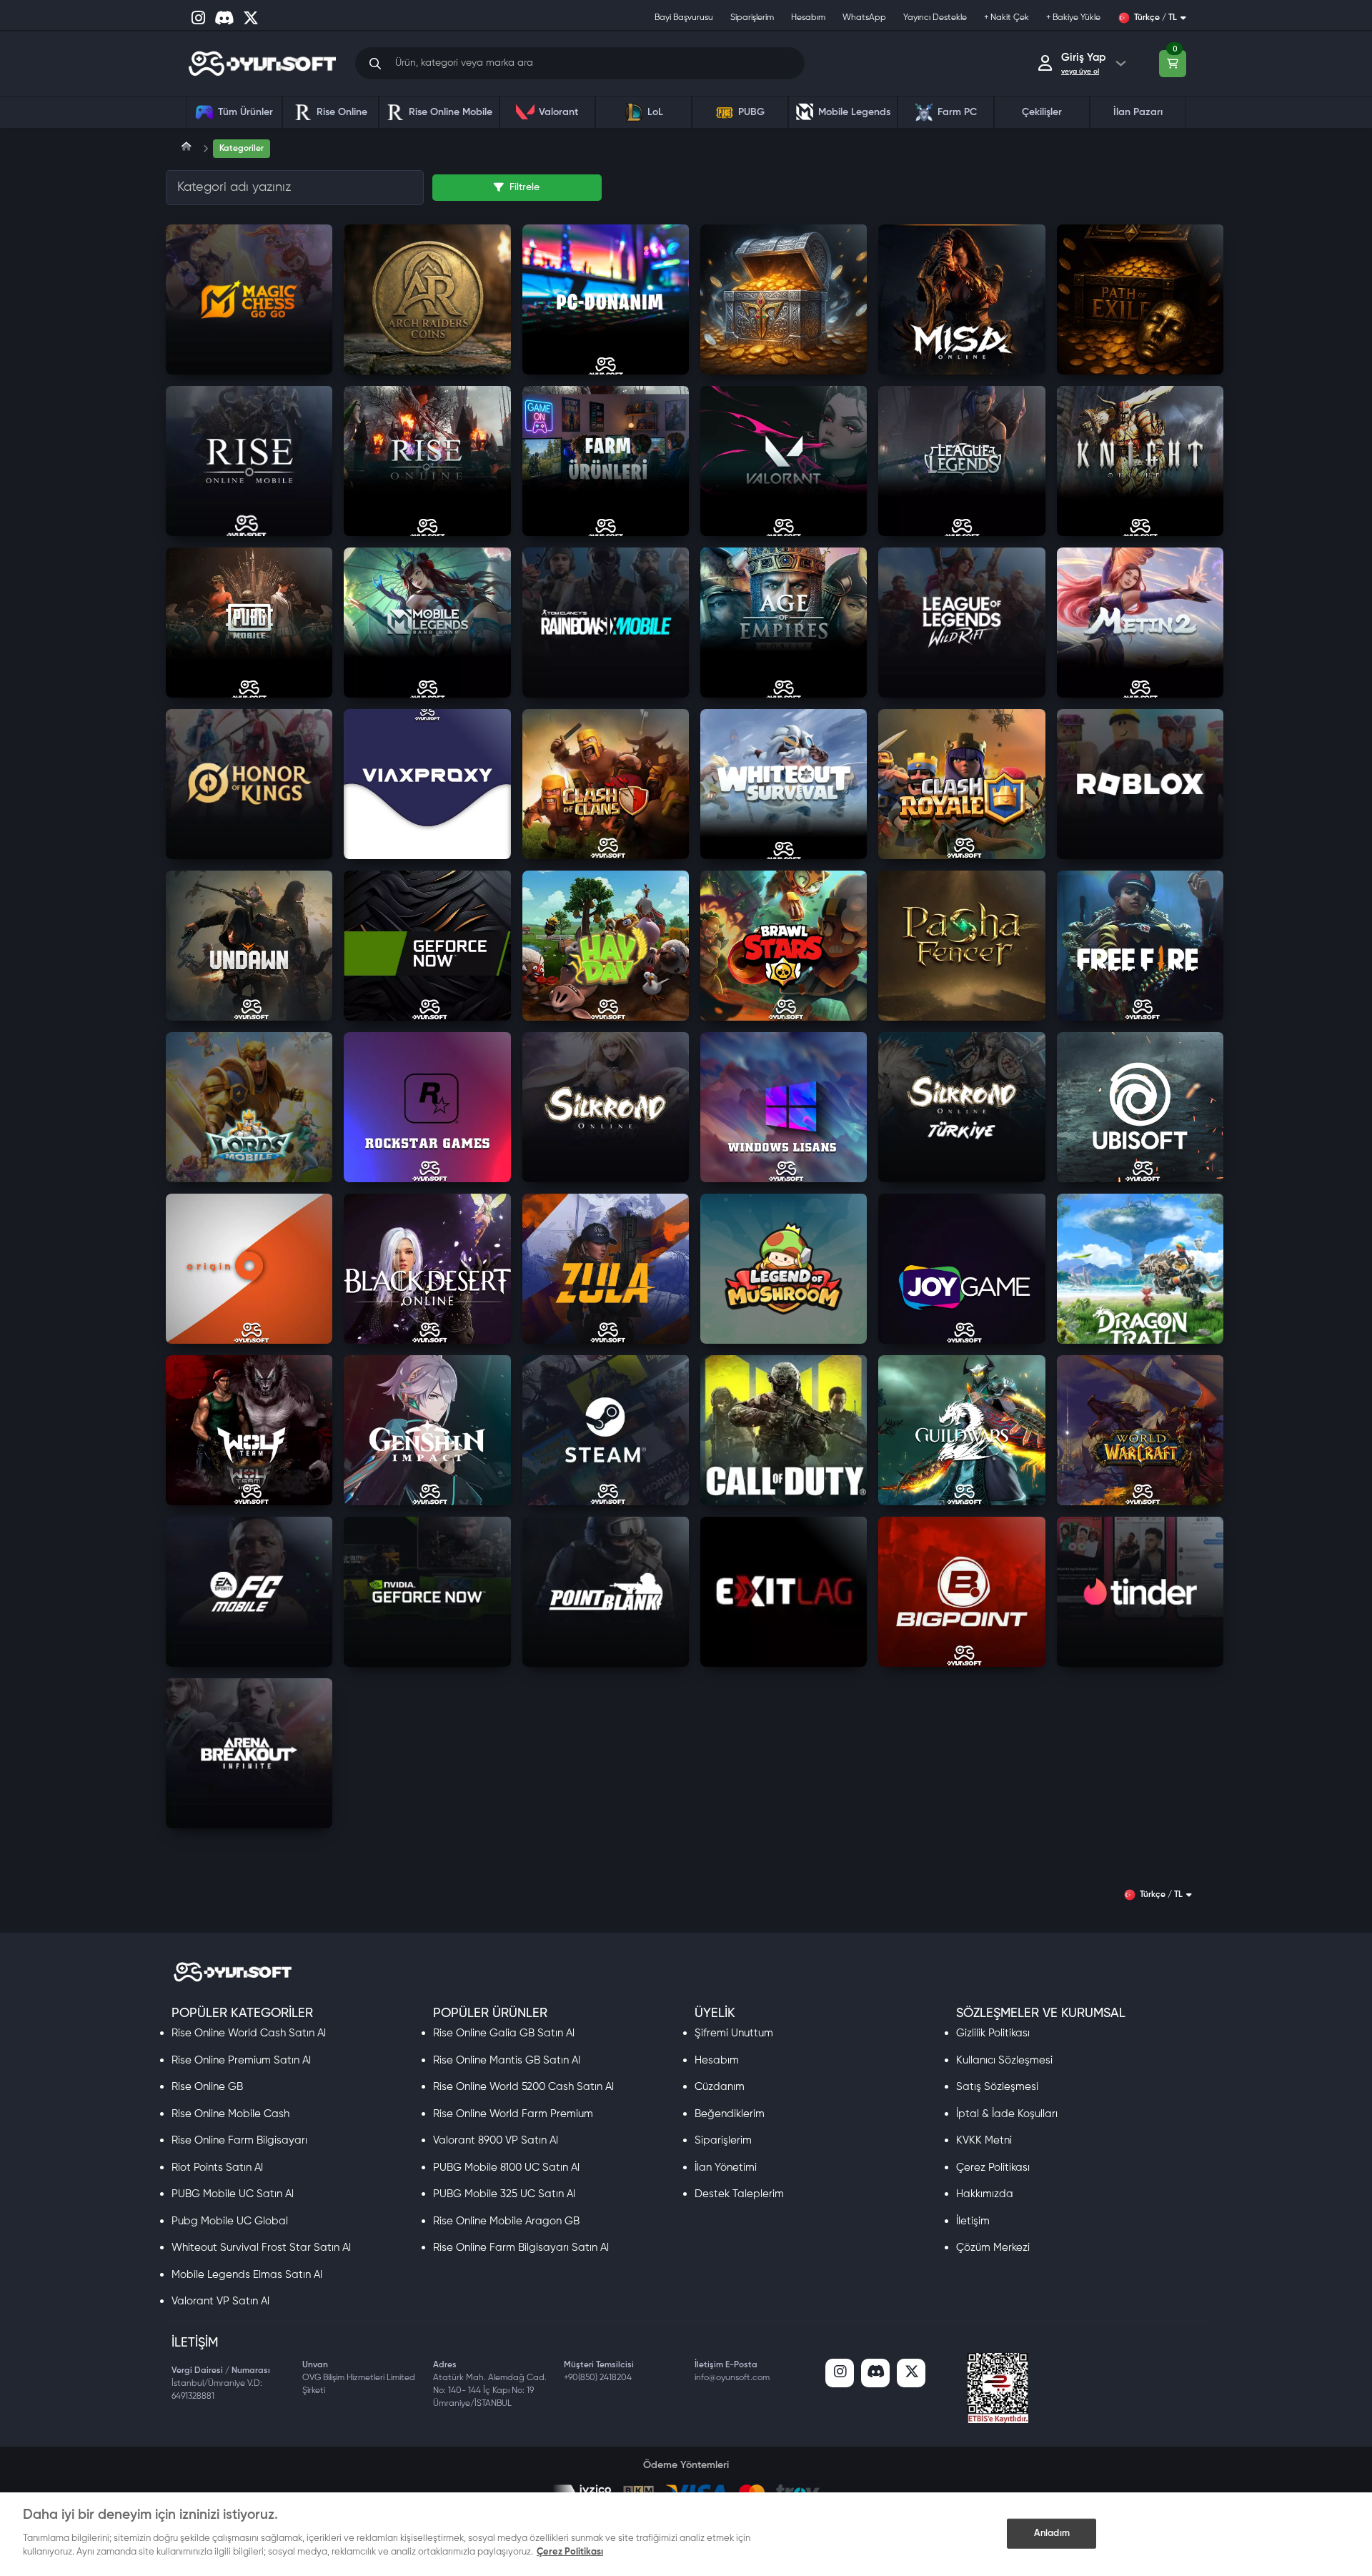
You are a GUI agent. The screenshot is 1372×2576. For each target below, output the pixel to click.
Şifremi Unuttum (734, 2033)
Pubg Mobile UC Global (230, 2221)
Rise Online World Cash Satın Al (249, 2033)
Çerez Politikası (993, 2168)
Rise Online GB (207, 2087)
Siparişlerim (723, 2140)
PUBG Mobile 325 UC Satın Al (504, 2194)
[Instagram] (840, 2373)
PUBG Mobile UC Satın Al (233, 2194)
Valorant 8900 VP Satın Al (496, 2140)
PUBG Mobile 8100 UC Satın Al (506, 2168)
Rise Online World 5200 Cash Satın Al (523, 2087)
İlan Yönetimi (726, 2168)
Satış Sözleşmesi (997, 2087)
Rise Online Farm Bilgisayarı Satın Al (521, 2248)
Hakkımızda (985, 2194)
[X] (911, 2373)
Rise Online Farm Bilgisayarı (239, 2140)
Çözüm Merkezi (993, 2248)
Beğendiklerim (730, 2114)
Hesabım (717, 2060)
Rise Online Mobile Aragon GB (506, 2221)
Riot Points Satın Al (217, 2168)
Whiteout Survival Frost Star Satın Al (261, 2248)
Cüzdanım (720, 2087)
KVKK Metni (984, 2140)
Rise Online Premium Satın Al (241, 2060)
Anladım (1052, 2533)
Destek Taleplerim (739, 2194)
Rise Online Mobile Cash (230, 2114)
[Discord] (875, 2373)
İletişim (973, 2221)
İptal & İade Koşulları (1007, 2114)
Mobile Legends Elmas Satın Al (247, 2275)
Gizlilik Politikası (993, 2033)
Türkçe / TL (1155, 18)
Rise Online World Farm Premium (513, 2114)
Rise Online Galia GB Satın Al (504, 2033)
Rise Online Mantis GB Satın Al (507, 2060)
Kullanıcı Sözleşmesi (1004, 2060)
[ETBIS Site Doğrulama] (998, 2388)
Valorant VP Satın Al (220, 2301)
